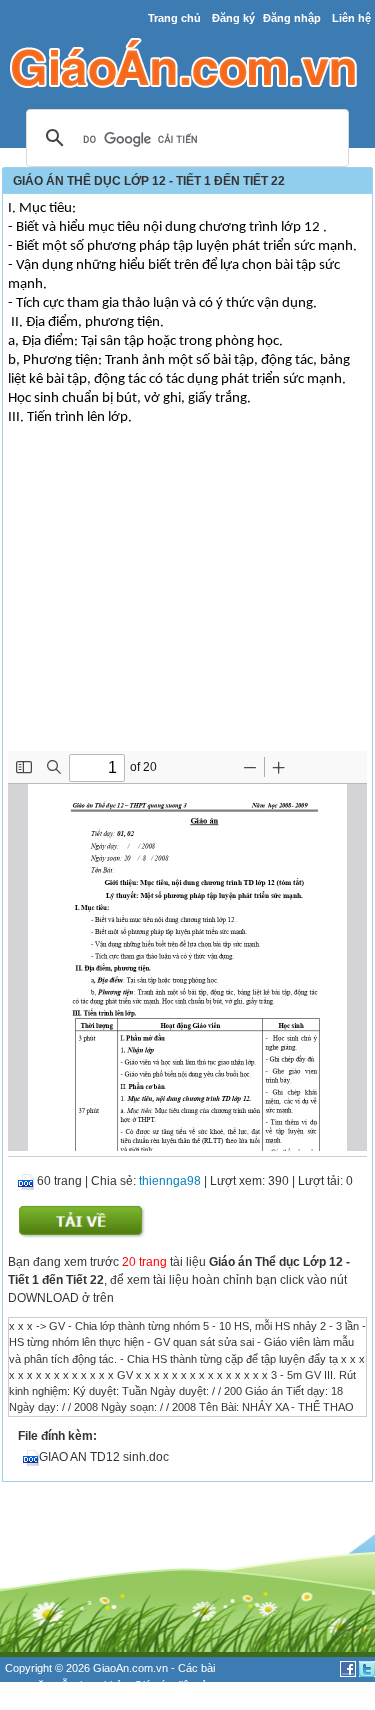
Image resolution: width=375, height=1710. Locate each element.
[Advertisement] (187, 601)
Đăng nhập (292, 18)
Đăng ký (233, 18)
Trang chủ (174, 18)
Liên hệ (351, 18)
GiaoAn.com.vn (130, 1668)
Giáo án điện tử (171, 1685)
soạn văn (27, 1685)
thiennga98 (170, 1181)
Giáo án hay (34, 1701)
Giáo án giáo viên (111, 1701)
